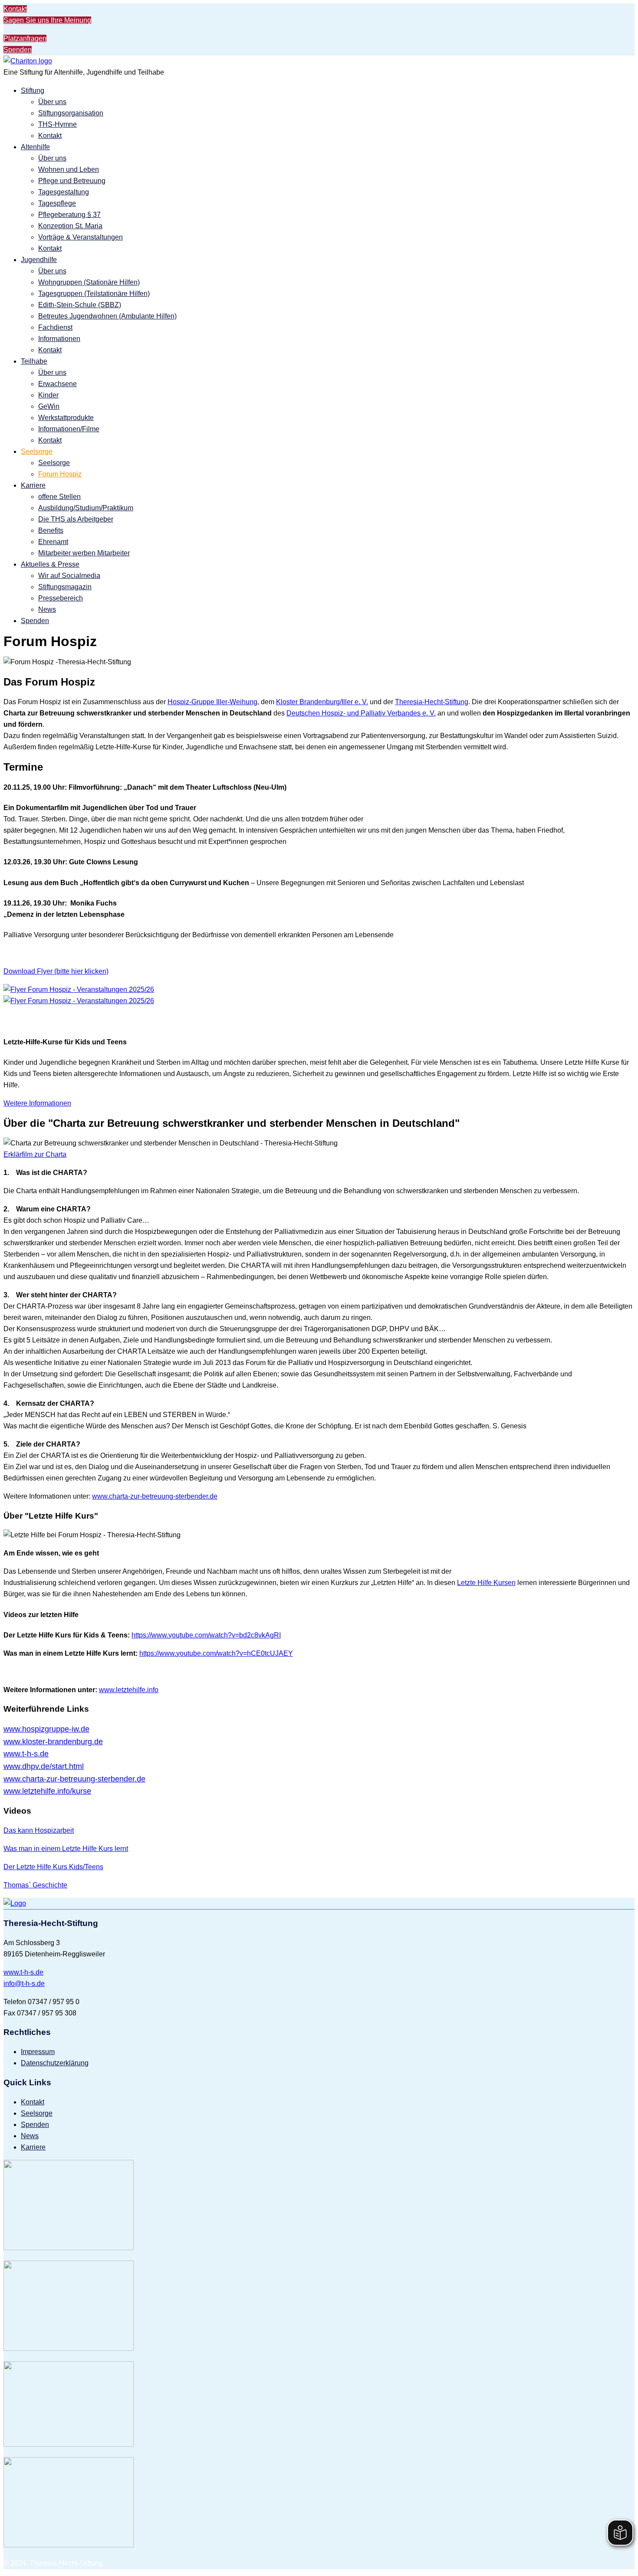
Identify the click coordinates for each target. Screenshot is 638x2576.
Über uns (52, 102)
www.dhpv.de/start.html (44, 1766)
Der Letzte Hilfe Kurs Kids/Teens (53, 1867)
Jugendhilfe (39, 260)
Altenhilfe (35, 147)
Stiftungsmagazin (65, 587)
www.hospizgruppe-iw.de (46, 1729)
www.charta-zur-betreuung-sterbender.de (155, 1496)
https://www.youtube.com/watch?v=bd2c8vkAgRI (206, 1635)
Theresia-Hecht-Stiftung (432, 702)
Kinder (48, 395)
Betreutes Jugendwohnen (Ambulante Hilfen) (107, 316)
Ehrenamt (53, 542)
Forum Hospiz (60, 474)
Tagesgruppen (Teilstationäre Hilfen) (94, 294)
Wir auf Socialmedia (69, 576)
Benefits (51, 530)
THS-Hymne (58, 124)
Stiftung (33, 90)
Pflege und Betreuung (72, 181)
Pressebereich (61, 598)
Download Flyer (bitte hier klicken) (56, 971)
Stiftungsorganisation (71, 113)
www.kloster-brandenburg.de (53, 1742)
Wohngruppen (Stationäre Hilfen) (89, 282)
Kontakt (15, 9)
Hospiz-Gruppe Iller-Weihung (212, 702)
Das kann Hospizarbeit (39, 1830)
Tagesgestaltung (64, 192)
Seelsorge (37, 451)
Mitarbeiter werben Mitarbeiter (84, 553)
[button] (35, 1154)
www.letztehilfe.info (129, 1690)
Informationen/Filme (69, 429)
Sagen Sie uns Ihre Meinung (47, 20)
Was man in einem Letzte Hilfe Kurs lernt (66, 1849)
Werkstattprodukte (66, 418)
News (47, 609)
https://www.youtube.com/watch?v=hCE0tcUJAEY (216, 1653)
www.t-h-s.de (23, 1972)
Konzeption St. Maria (70, 226)
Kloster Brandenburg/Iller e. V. (322, 702)
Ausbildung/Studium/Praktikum (86, 508)
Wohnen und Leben (69, 169)
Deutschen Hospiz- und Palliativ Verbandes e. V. (361, 713)
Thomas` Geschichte (35, 1885)
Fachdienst (55, 327)
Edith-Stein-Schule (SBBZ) (80, 305)
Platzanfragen (25, 38)
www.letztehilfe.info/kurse (47, 1791)
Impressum (38, 2052)
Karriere (33, 485)
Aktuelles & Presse (50, 564)
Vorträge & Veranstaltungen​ (81, 237)
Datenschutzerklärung (55, 2063)
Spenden (18, 50)
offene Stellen (59, 497)
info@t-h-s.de (24, 1984)
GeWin (49, 406)
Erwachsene (58, 384)
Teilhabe (34, 361)
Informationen (59, 339)
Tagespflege (57, 203)
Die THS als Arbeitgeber (76, 519)
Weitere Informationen (37, 1103)
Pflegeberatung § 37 (69, 215)
